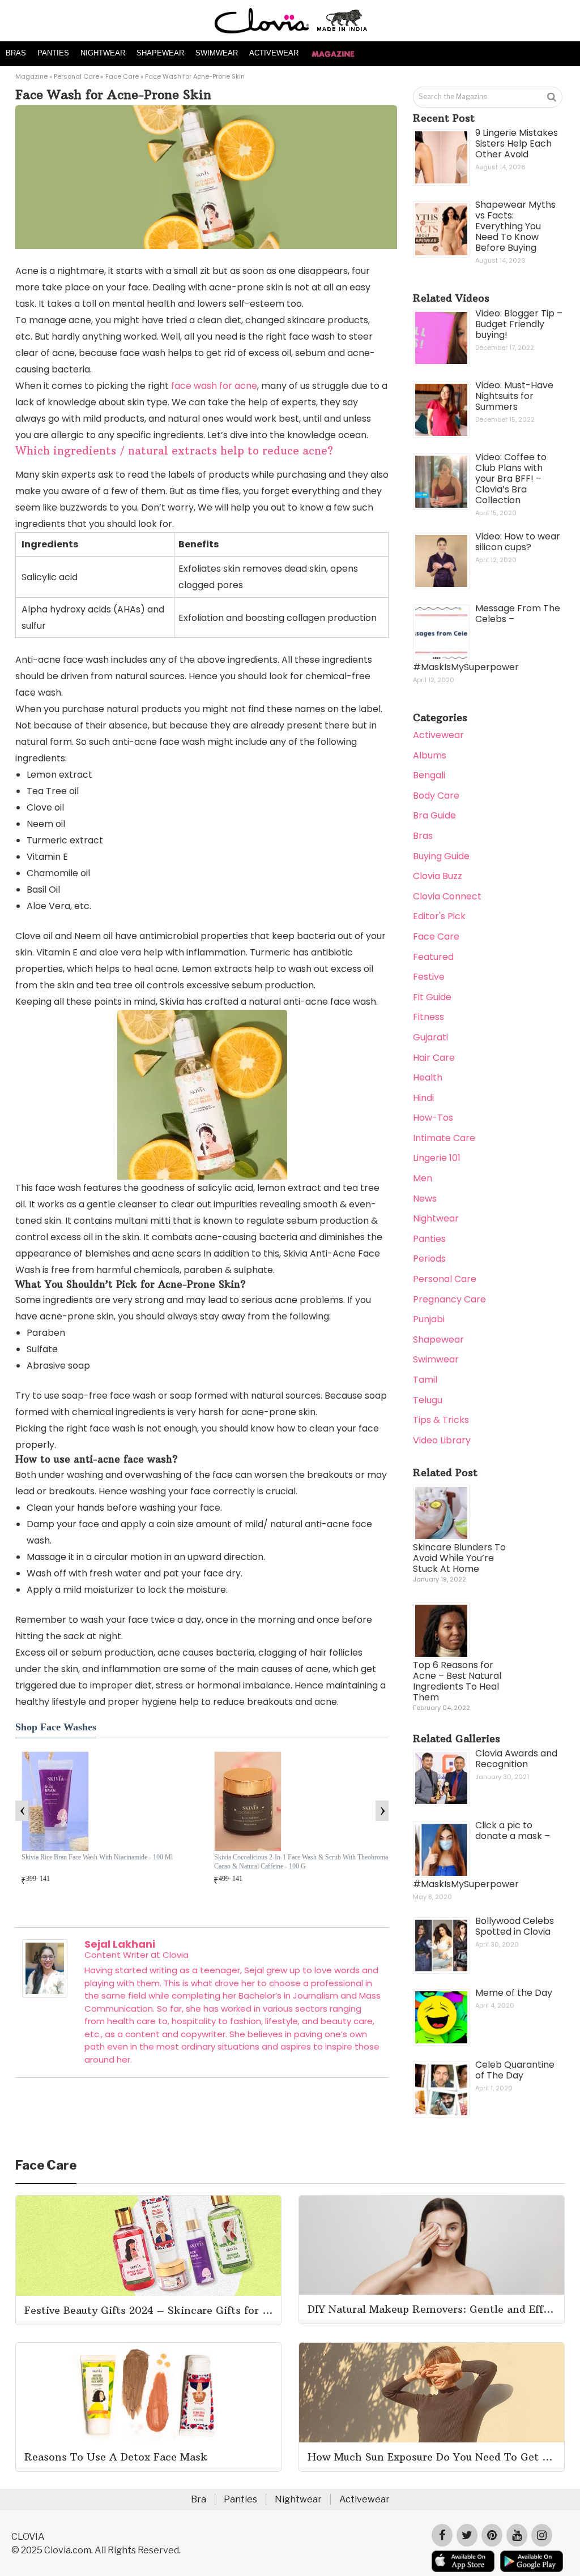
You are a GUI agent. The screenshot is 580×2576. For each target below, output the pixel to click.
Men (423, 1178)
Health (428, 1077)
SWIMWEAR (217, 53)
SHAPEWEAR (160, 53)
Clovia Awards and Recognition (516, 1759)
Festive (429, 977)
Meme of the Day (514, 1993)
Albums (430, 755)
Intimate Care (444, 1138)
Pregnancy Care (449, 1299)
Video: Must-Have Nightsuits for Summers (514, 396)
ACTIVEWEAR (274, 53)
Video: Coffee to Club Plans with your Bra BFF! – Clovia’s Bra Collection (511, 479)
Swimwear (436, 1359)
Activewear (438, 735)
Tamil (425, 1380)
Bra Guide (434, 815)
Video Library (442, 1440)
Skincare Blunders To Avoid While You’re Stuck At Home (459, 1558)
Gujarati (430, 1037)
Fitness (428, 1017)
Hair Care (434, 1058)
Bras (423, 836)
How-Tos (433, 1118)
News (425, 1199)
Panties (429, 1239)
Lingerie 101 (437, 1158)
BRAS (16, 53)
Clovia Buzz (438, 876)
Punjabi (429, 1319)
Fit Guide (432, 997)
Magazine (31, 76)
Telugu (428, 1400)
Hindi (423, 1098)
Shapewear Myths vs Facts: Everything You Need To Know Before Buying (515, 226)
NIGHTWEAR (103, 53)
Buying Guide (441, 856)
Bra (199, 2499)
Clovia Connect (447, 896)
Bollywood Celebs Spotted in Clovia (515, 1926)
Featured (433, 957)
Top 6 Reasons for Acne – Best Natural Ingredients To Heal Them (457, 1681)
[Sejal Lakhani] (45, 1994)
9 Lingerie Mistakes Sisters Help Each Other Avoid (517, 143)
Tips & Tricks (441, 1420)
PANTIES (53, 53)
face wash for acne (214, 386)
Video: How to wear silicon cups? (518, 542)
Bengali (429, 775)
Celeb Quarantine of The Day (515, 2070)
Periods (429, 1259)
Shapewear (438, 1340)
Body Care (436, 796)
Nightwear (436, 1218)
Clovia (176, 1955)
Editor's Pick (439, 916)
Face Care (122, 76)
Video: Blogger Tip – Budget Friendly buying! (519, 324)
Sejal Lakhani (120, 1944)
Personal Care (76, 76)
